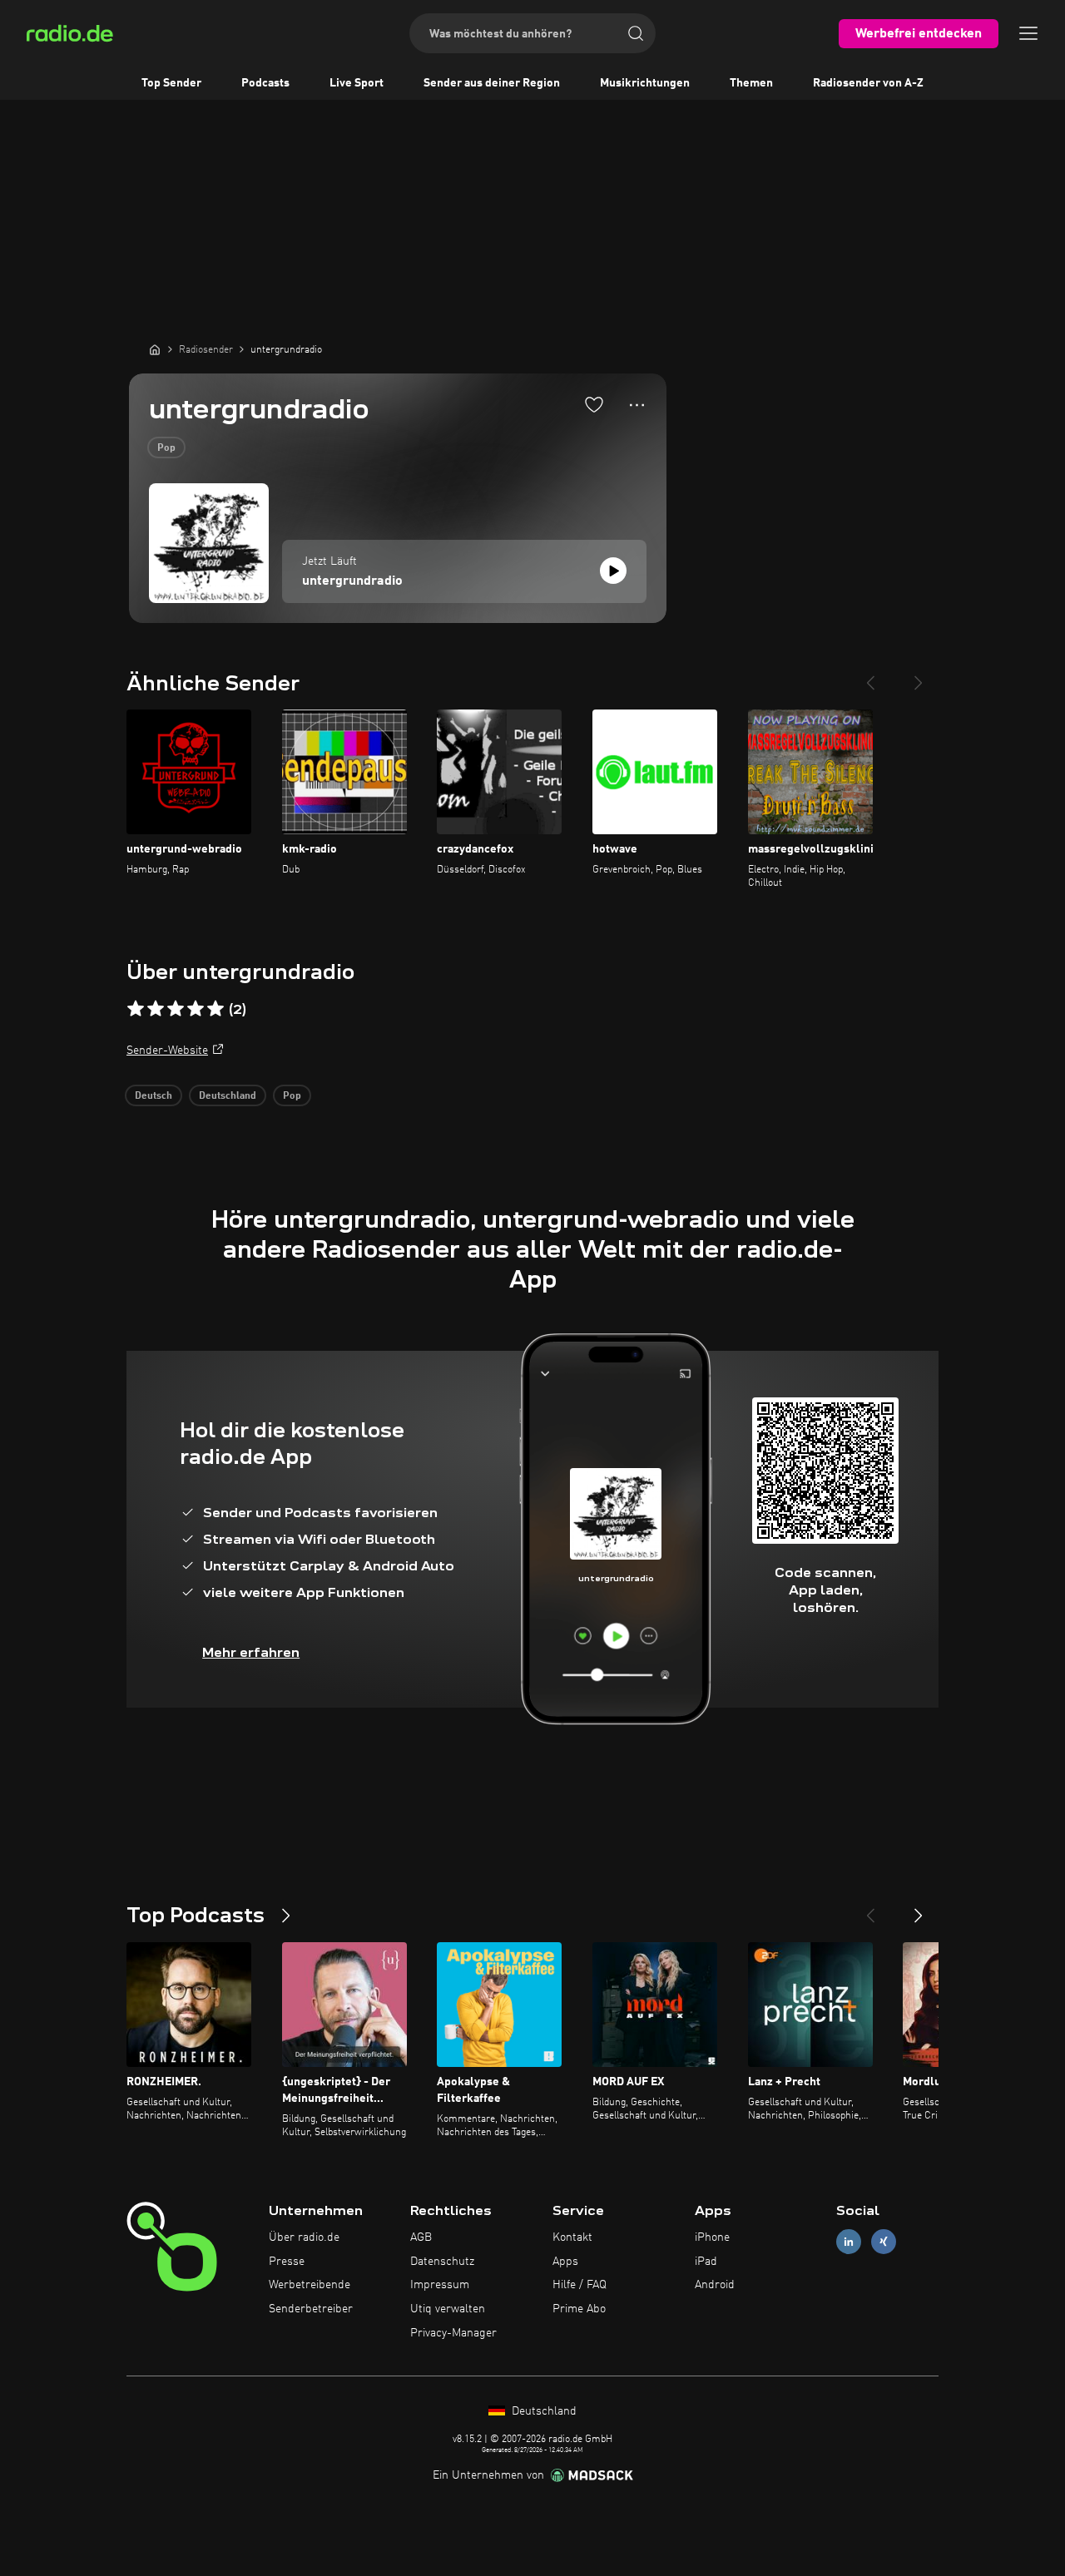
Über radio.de (304, 2237)
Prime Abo (579, 2309)
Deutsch (154, 1096)
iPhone (712, 2237)
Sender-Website (167, 1051)
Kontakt (572, 2237)
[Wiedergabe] (613, 571)
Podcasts (265, 83)
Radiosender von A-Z (868, 83)
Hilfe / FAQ (580, 2285)
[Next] (919, 676)
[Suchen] (636, 33)
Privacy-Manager (453, 2333)
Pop (166, 448)
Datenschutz (442, 2262)
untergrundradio (352, 581)
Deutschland (228, 1096)
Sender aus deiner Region (492, 83)
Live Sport (357, 83)
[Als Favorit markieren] (594, 404)
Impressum (440, 2285)
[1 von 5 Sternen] (136, 1009)
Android (715, 2285)
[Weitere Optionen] (637, 405)
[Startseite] (155, 349)
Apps (565, 2262)
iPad (706, 2262)
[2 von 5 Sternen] (156, 1009)
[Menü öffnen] (1028, 33)
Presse (287, 2262)
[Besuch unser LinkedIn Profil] (849, 2241)
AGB (421, 2237)
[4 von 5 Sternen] (196, 1009)
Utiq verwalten (448, 2309)
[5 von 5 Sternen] (215, 1009)
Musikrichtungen (645, 83)
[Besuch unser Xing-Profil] (884, 2241)
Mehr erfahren (251, 1652)
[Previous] (870, 676)
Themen (751, 83)
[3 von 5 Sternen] (176, 1009)
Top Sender (171, 83)
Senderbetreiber (311, 2309)
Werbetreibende (310, 2285)
